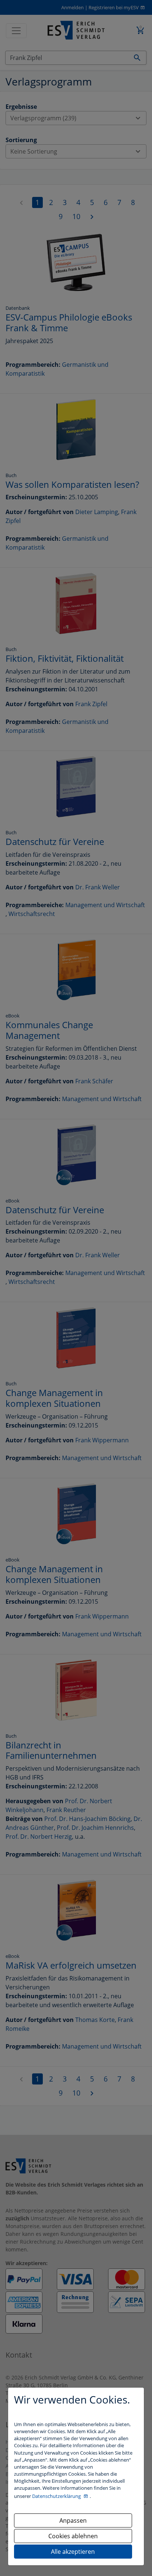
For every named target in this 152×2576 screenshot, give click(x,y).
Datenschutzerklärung (57, 2496)
